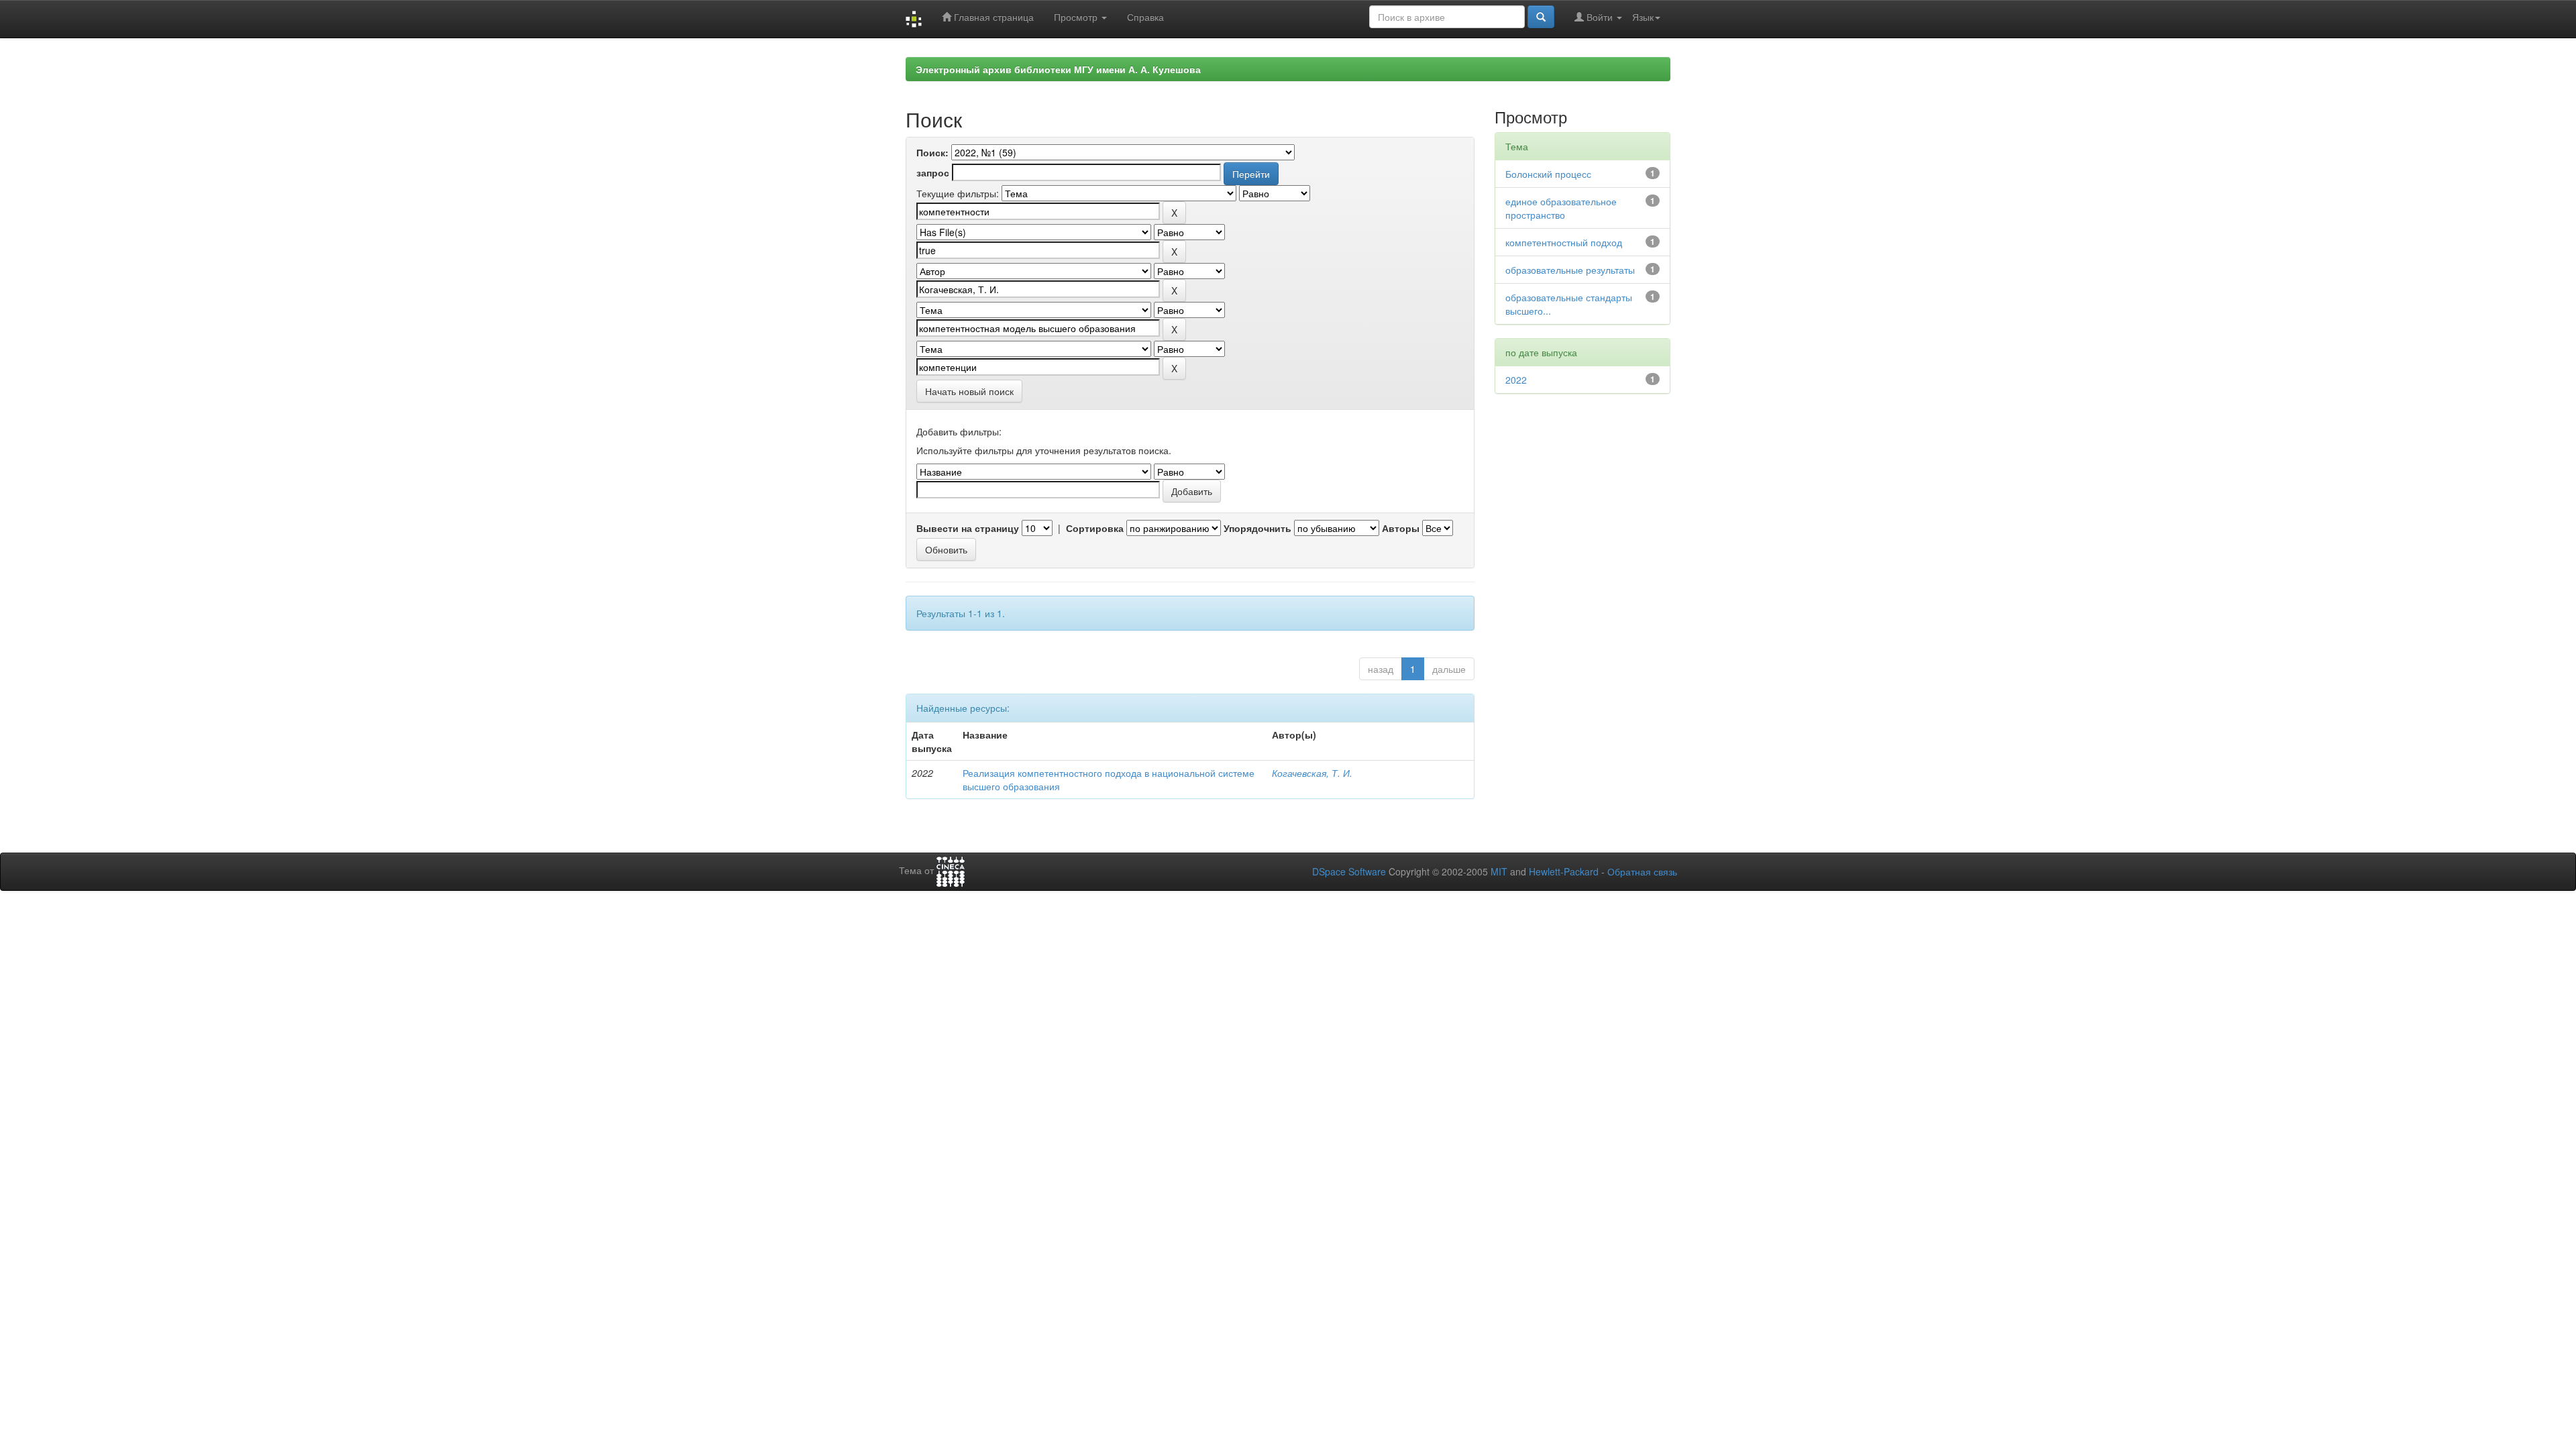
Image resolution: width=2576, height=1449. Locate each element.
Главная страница (992, 17)
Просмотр (1077, 17)
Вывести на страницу (968, 528)
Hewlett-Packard (1564, 871)
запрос (933, 172)
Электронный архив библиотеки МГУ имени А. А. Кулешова (1058, 69)
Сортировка (1095, 528)
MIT (1499, 871)
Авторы (1401, 528)
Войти (1600, 17)
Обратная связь (1642, 871)
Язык (1643, 17)
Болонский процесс (1548, 174)
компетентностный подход (1564, 242)
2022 (1516, 380)
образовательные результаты (1570, 270)
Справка (1145, 17)
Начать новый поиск (969, 391)
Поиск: (932, 152)
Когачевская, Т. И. (1312, 773)
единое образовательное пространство (1561, 208)
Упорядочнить (1257, 528)
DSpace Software (1349, 871)
